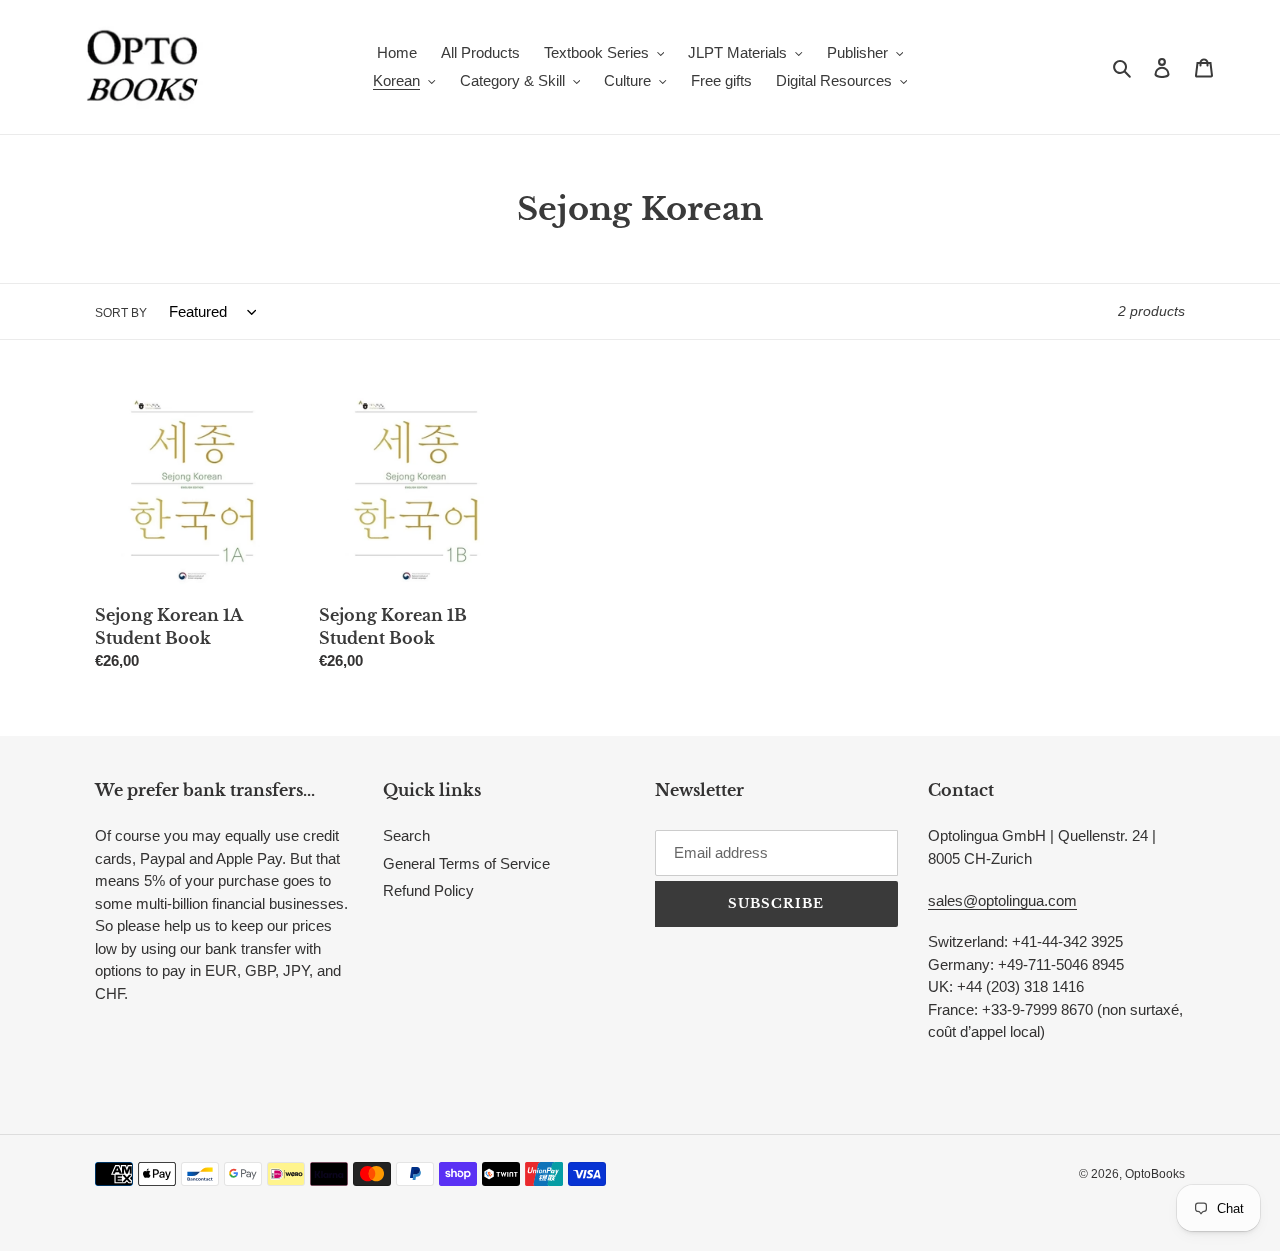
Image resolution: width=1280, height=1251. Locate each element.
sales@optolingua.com (1002, 900)
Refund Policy (428, 890)
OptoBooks (1155, 1174)
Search (406, 835)
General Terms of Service (466, 863)
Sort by (121, 313)
